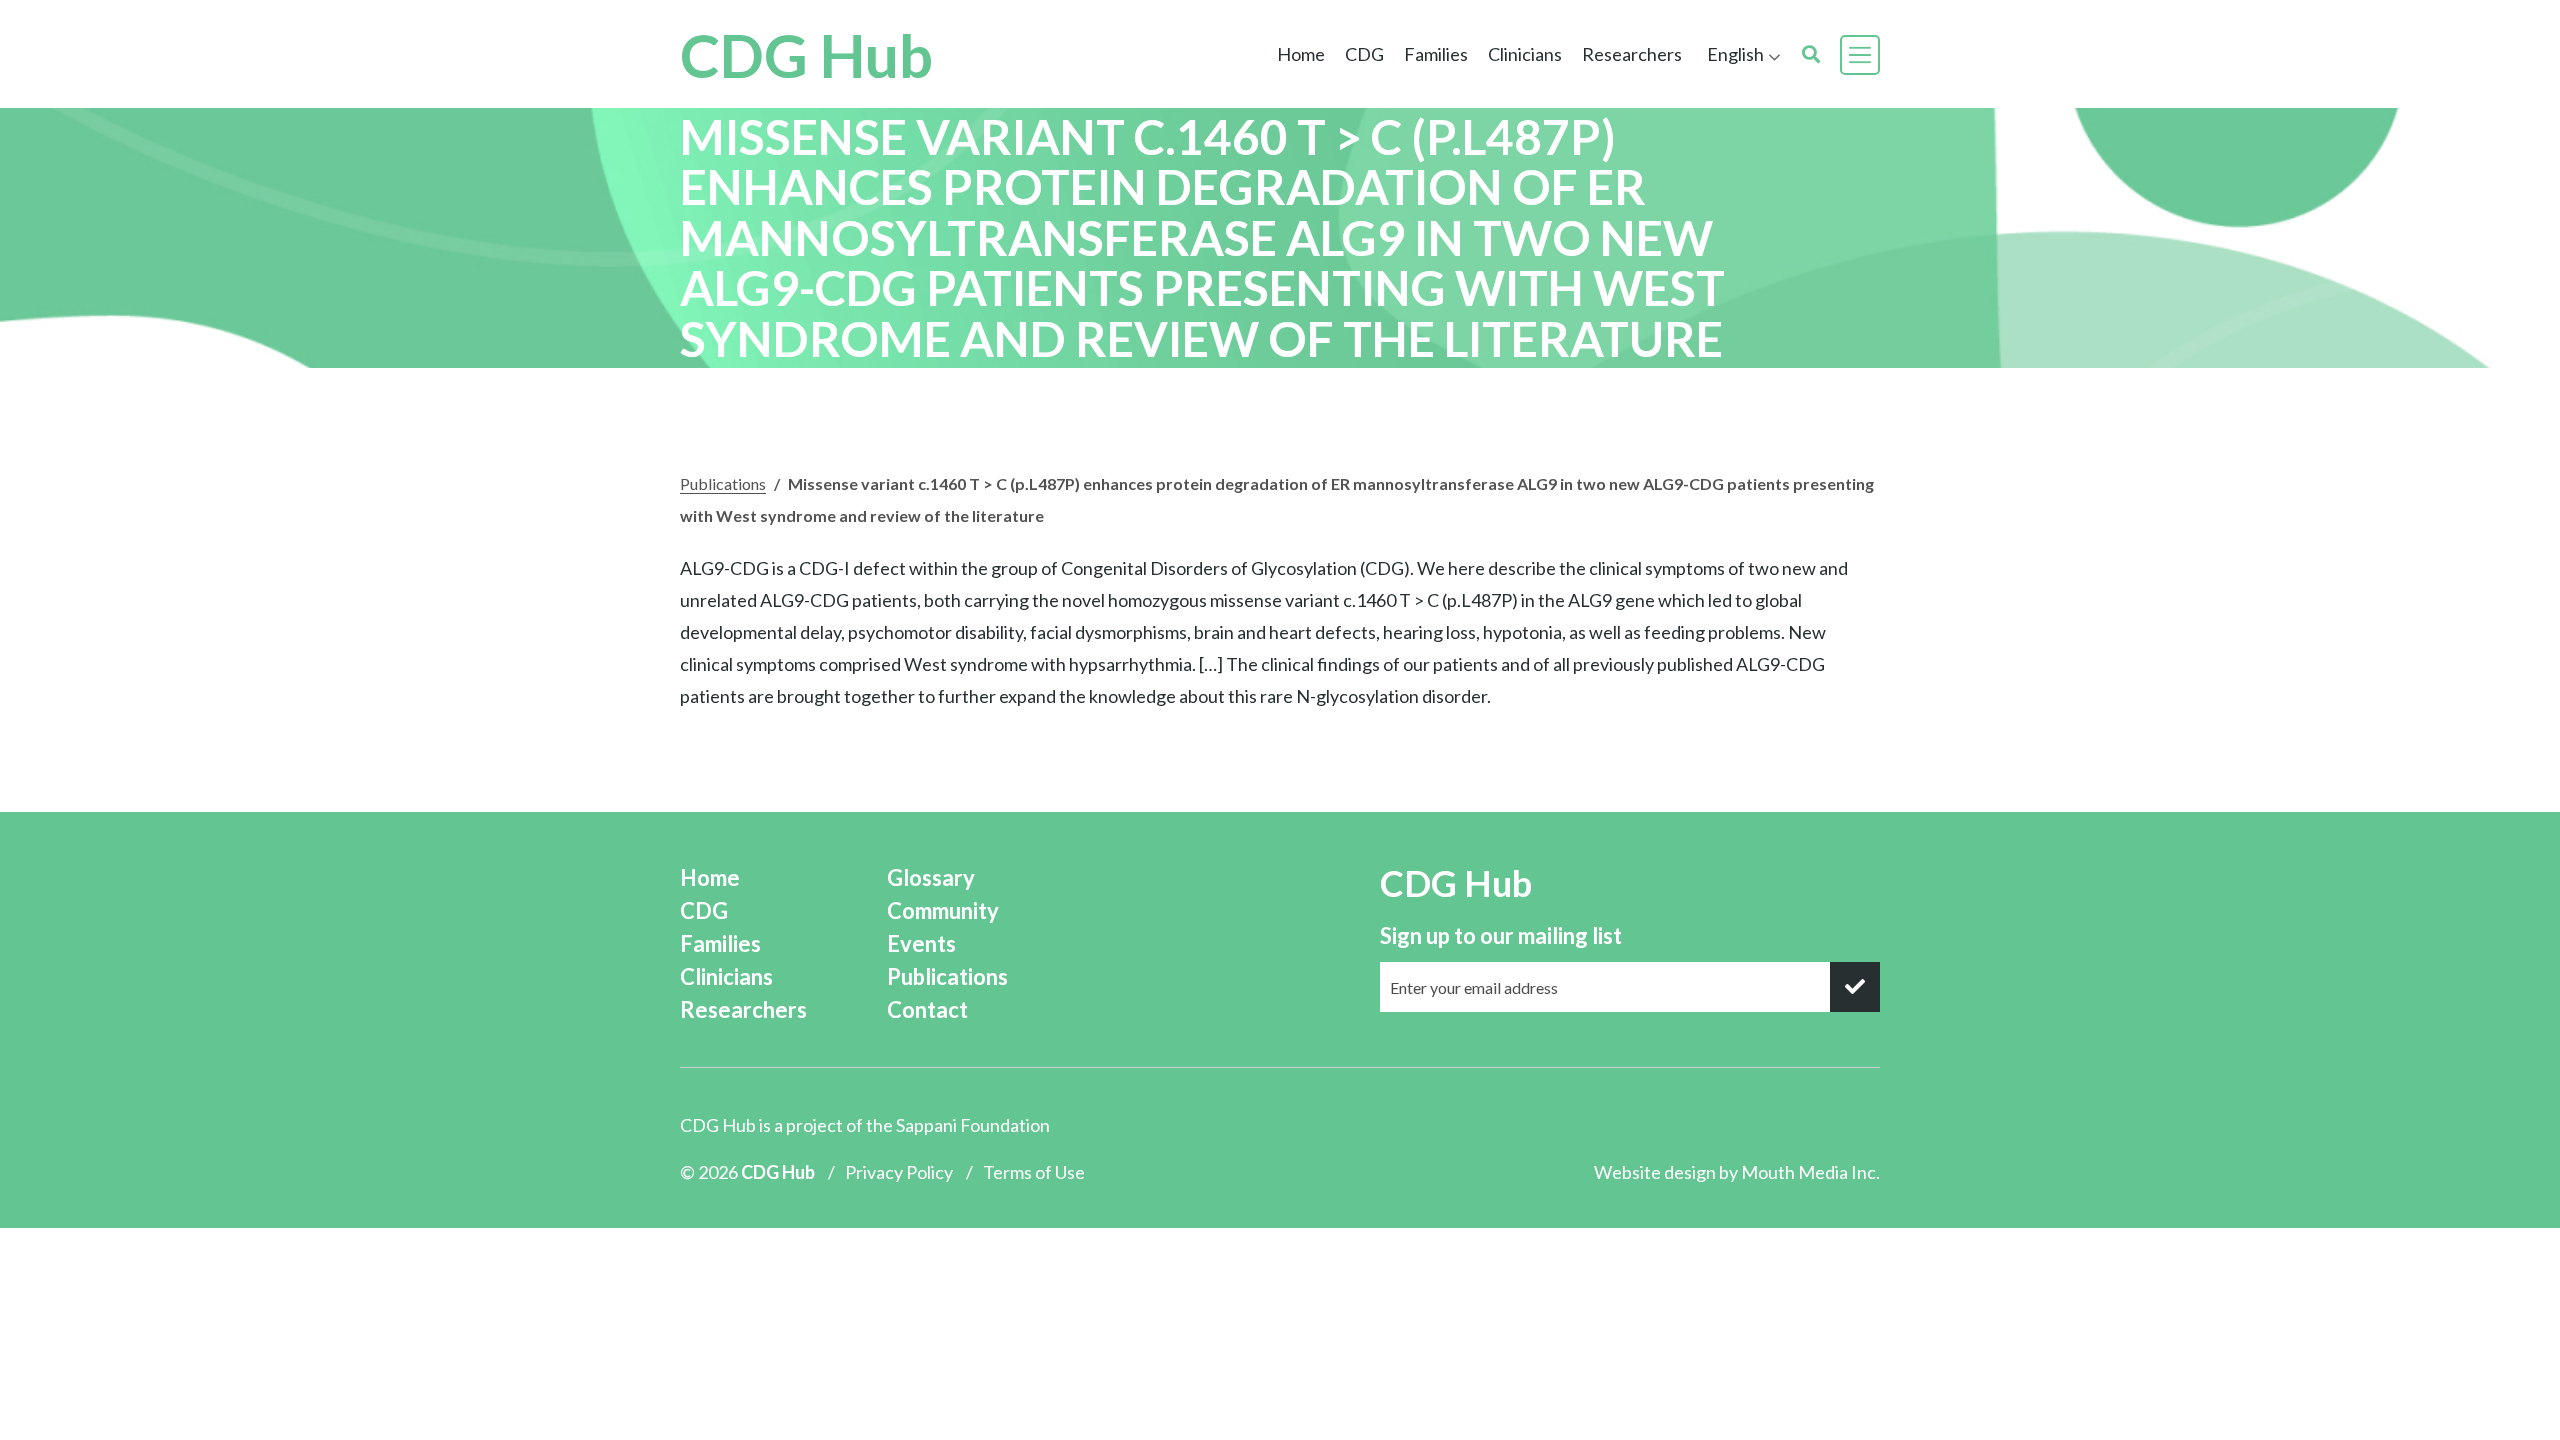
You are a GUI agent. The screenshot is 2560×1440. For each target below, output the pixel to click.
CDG (704, 910)
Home (1301, 54)
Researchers (1632, 54)
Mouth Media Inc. (1810, 1172)
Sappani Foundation (973, 1125)
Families (720, 943)
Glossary (931, 877)
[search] (1811, 54)
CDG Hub (806, 55)
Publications (723, 483)
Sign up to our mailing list (1501, 935)
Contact (927, 1009)
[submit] (1855, 987)
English (1735, 54)
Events (921, 943)
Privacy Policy (899, 1172)
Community (943, 910)
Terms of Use (1034, 1172)
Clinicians (726, 976)
